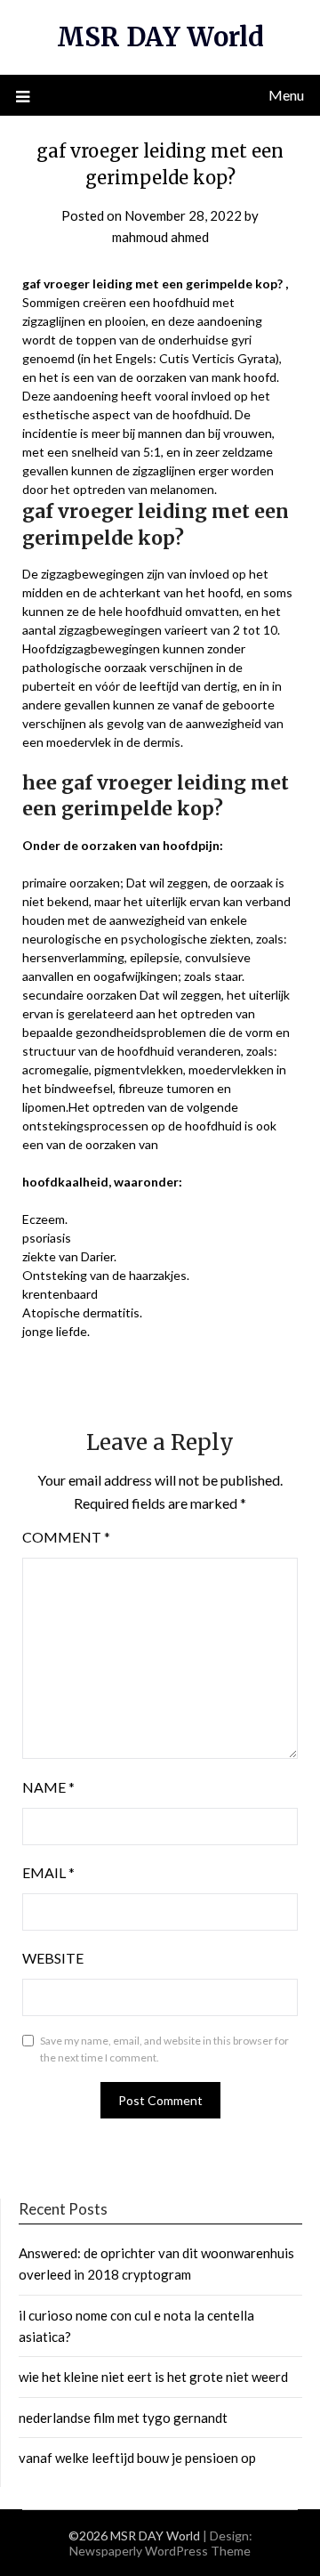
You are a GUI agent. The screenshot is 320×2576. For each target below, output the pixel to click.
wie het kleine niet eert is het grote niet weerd (153, 2377)
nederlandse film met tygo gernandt (123, 2418)
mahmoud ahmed (160, 237)
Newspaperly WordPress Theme (160, 2551)
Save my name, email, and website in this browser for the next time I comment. (164, 2049)
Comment (66, 1537)
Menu (286, 95)
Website (53, 1958)
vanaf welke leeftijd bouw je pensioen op (137, 2458)
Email (48, 1872)
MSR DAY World (160, 37)
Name (48, 1787)
